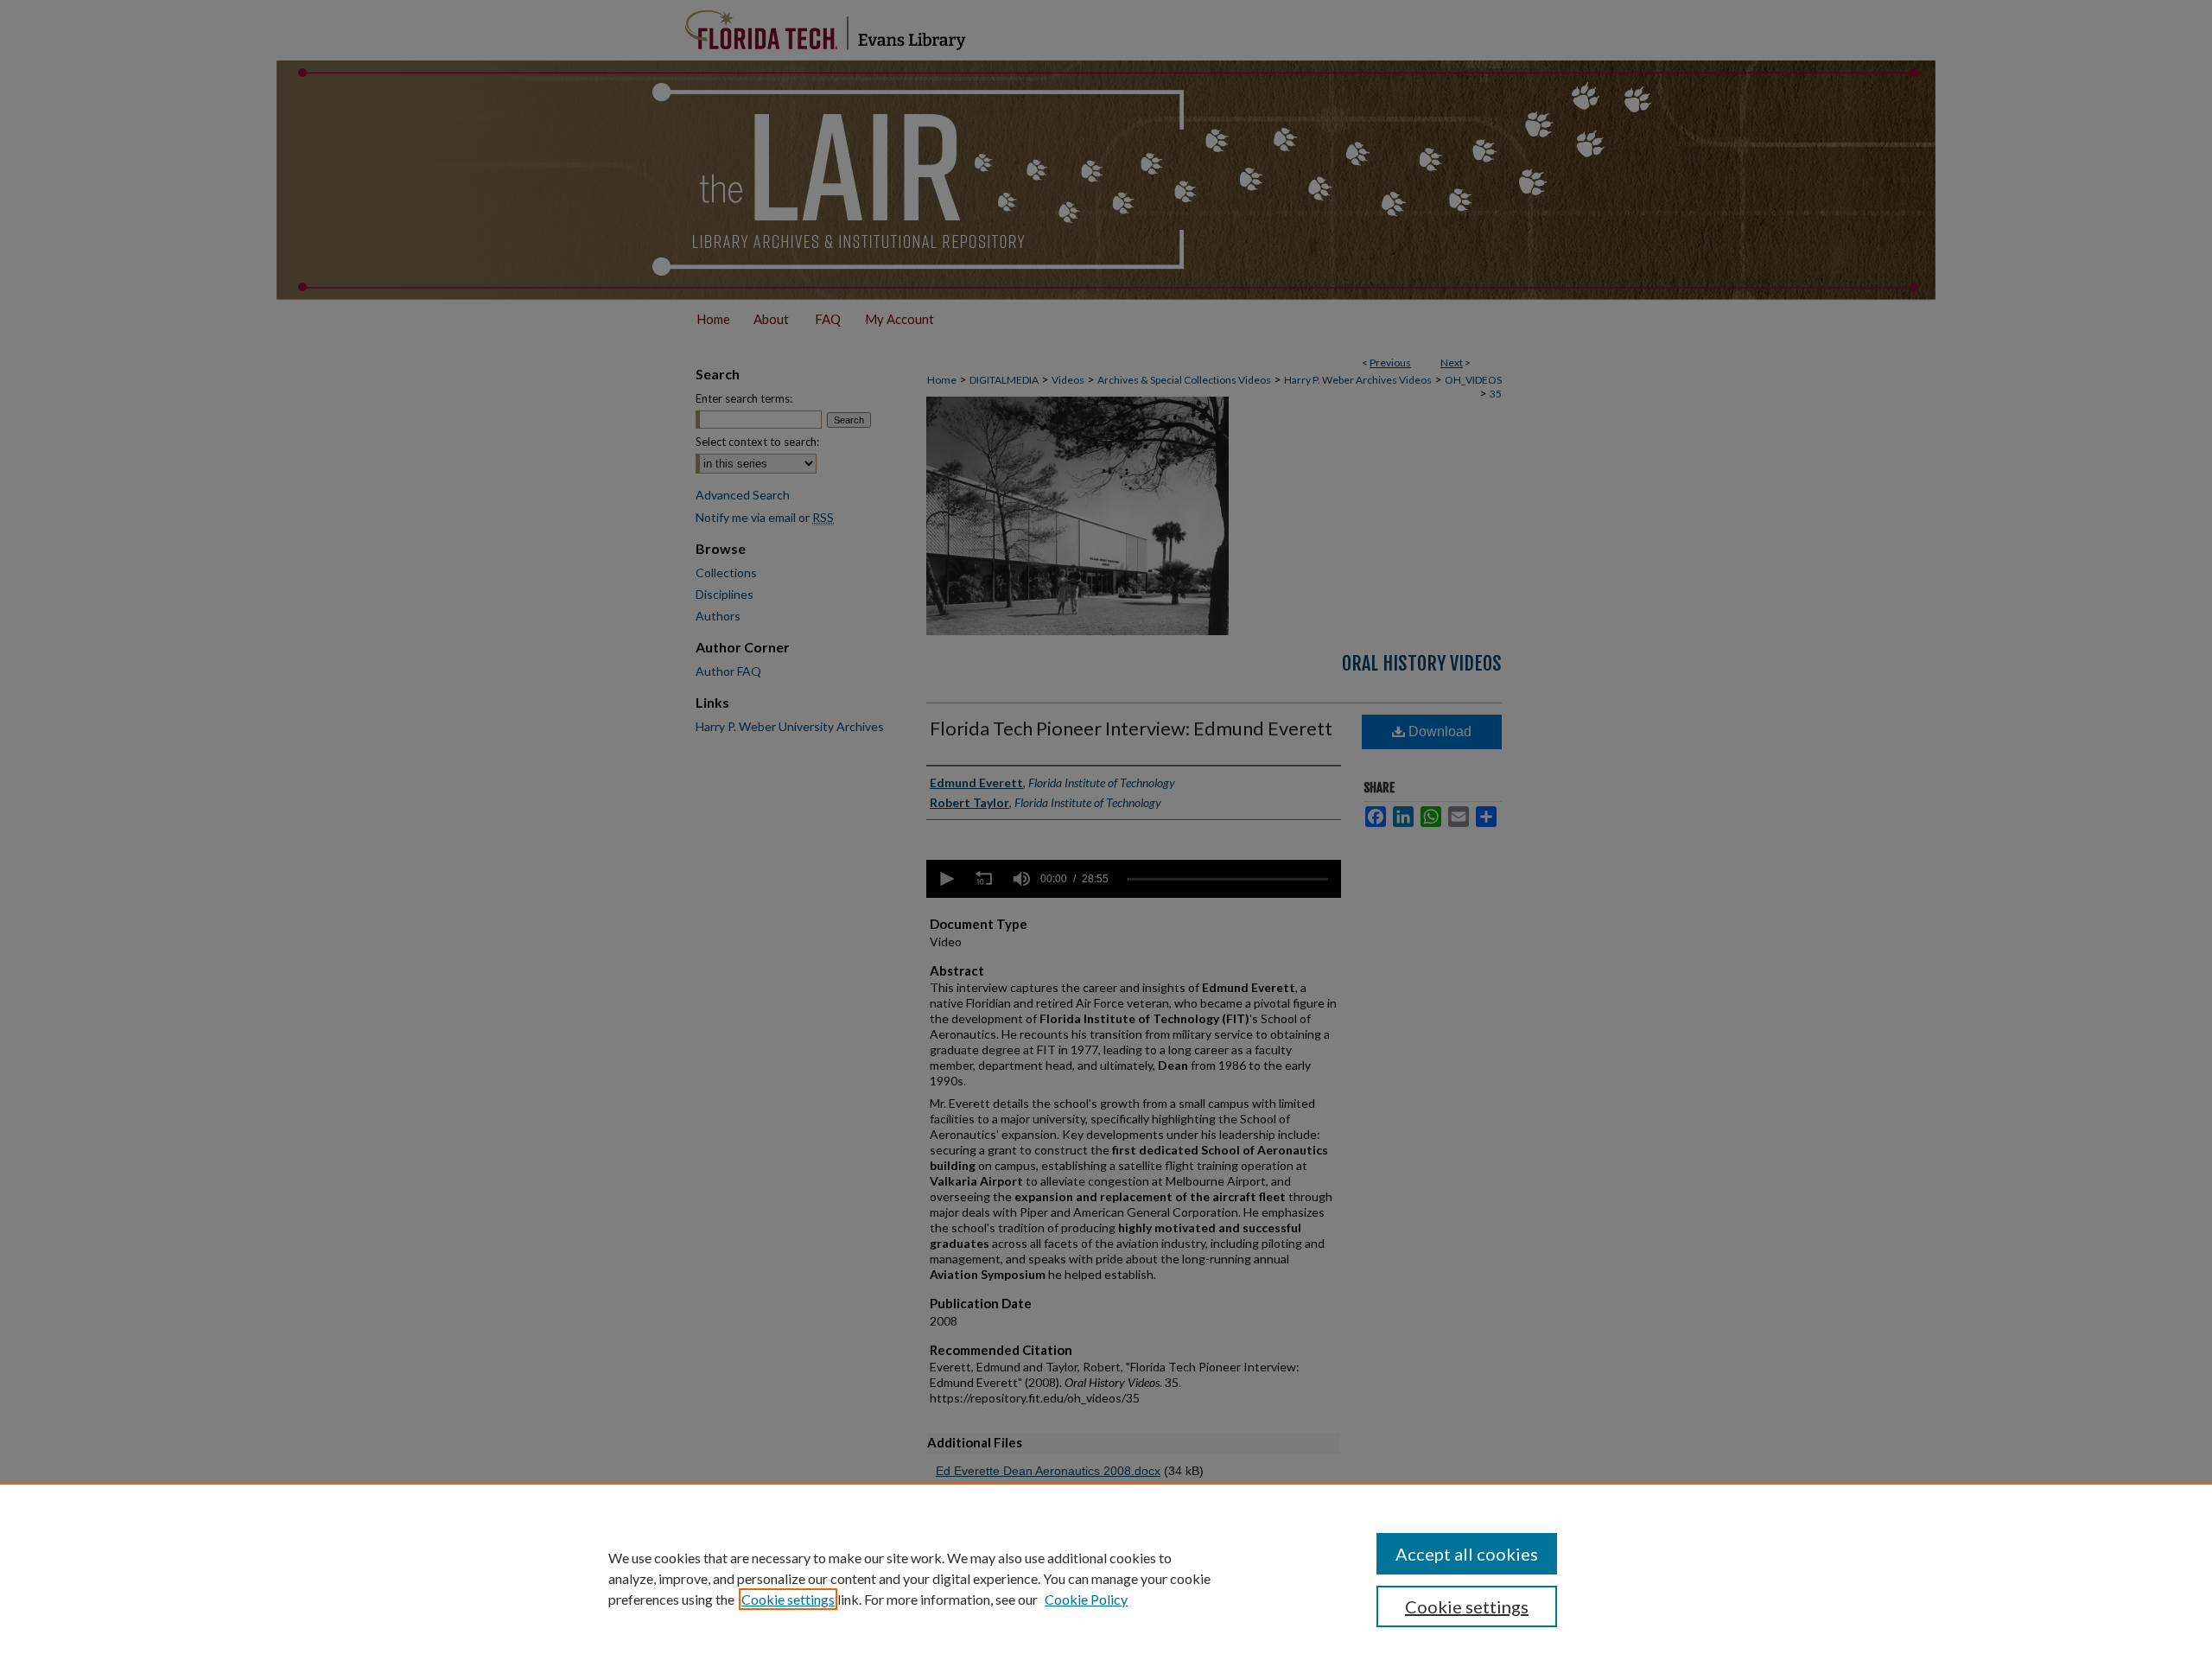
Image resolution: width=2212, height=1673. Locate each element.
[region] (1106, 1578)
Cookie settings (788, 1599)
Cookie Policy (1086, 1599)
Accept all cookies (1467, 1554)
